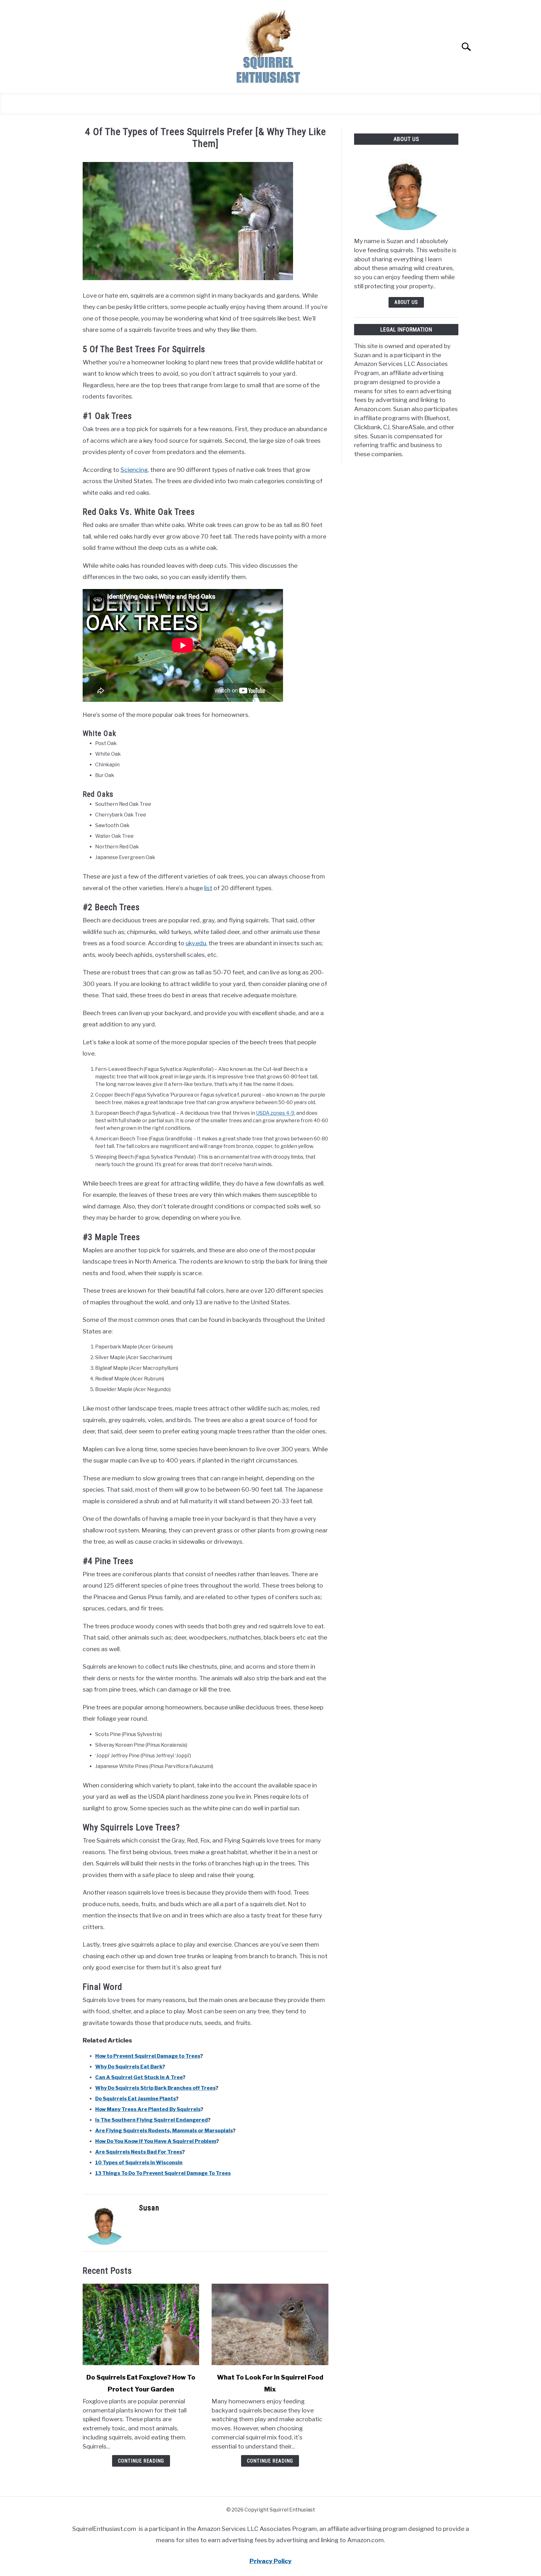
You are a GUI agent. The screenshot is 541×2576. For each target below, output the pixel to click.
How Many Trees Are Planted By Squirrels (148, 2109)
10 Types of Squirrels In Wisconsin (139, 2163)
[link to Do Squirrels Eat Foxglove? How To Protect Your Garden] (141, 2324)
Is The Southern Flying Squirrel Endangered (152, 2120)
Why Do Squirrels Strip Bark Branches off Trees (155, 2088)
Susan (149, 2208)
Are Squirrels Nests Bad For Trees (139, 2152)
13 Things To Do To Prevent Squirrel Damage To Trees (163, 2173)
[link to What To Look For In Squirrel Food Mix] (270, 2324)
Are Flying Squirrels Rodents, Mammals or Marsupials (164, 2131)
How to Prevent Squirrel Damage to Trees (148, 2056)
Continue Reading (141, 2461)
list (208, 888)
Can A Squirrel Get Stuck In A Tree (139, 2077)
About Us (406, 302)
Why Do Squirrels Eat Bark (129, 2067)
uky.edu (196, 943)
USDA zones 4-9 (275, 1113)
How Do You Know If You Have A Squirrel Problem (156, 2141)
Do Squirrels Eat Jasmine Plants (136, 2099)
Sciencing (134, 470)
